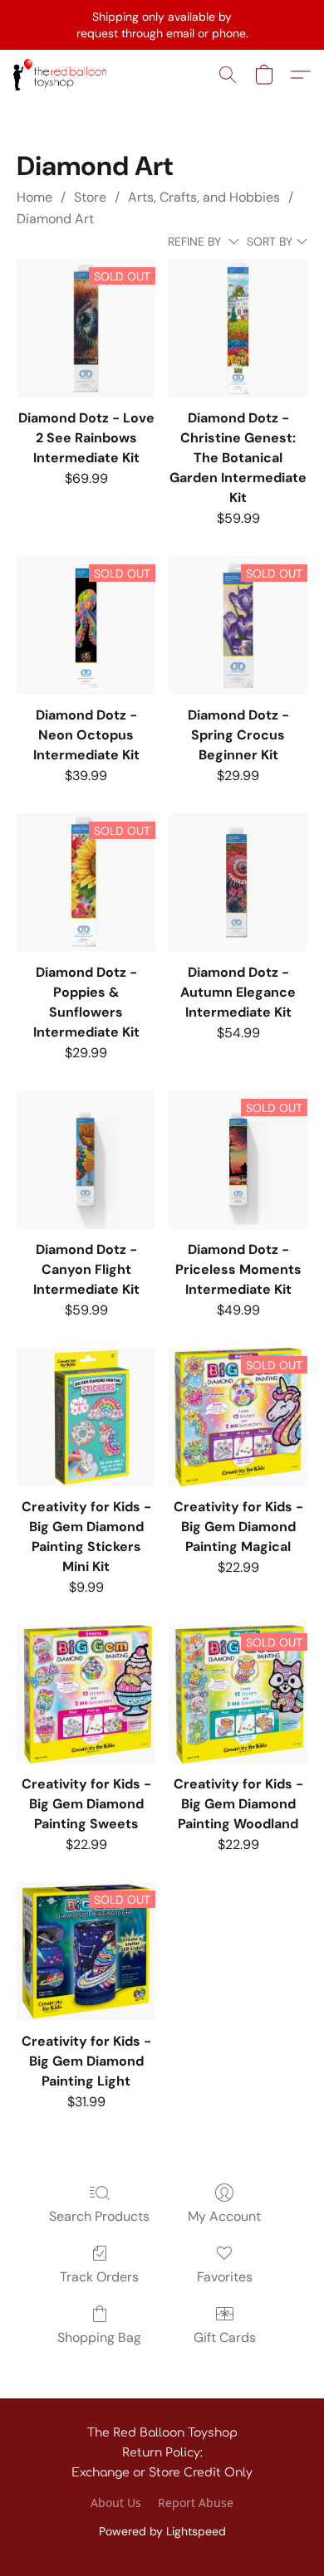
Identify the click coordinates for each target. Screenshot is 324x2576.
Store (90, 197)
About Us (116, 2503)
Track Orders (99, 2277)
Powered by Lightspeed (162, 2531)
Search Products (99, 2216)
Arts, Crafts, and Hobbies (204, 197)
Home (34, 197)
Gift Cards (225, 2337)
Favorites (225, 2277)
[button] (62, 75)
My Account (224, 2216)
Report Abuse (196, 2503)
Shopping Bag (99, 2337)
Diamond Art (55, 219)
